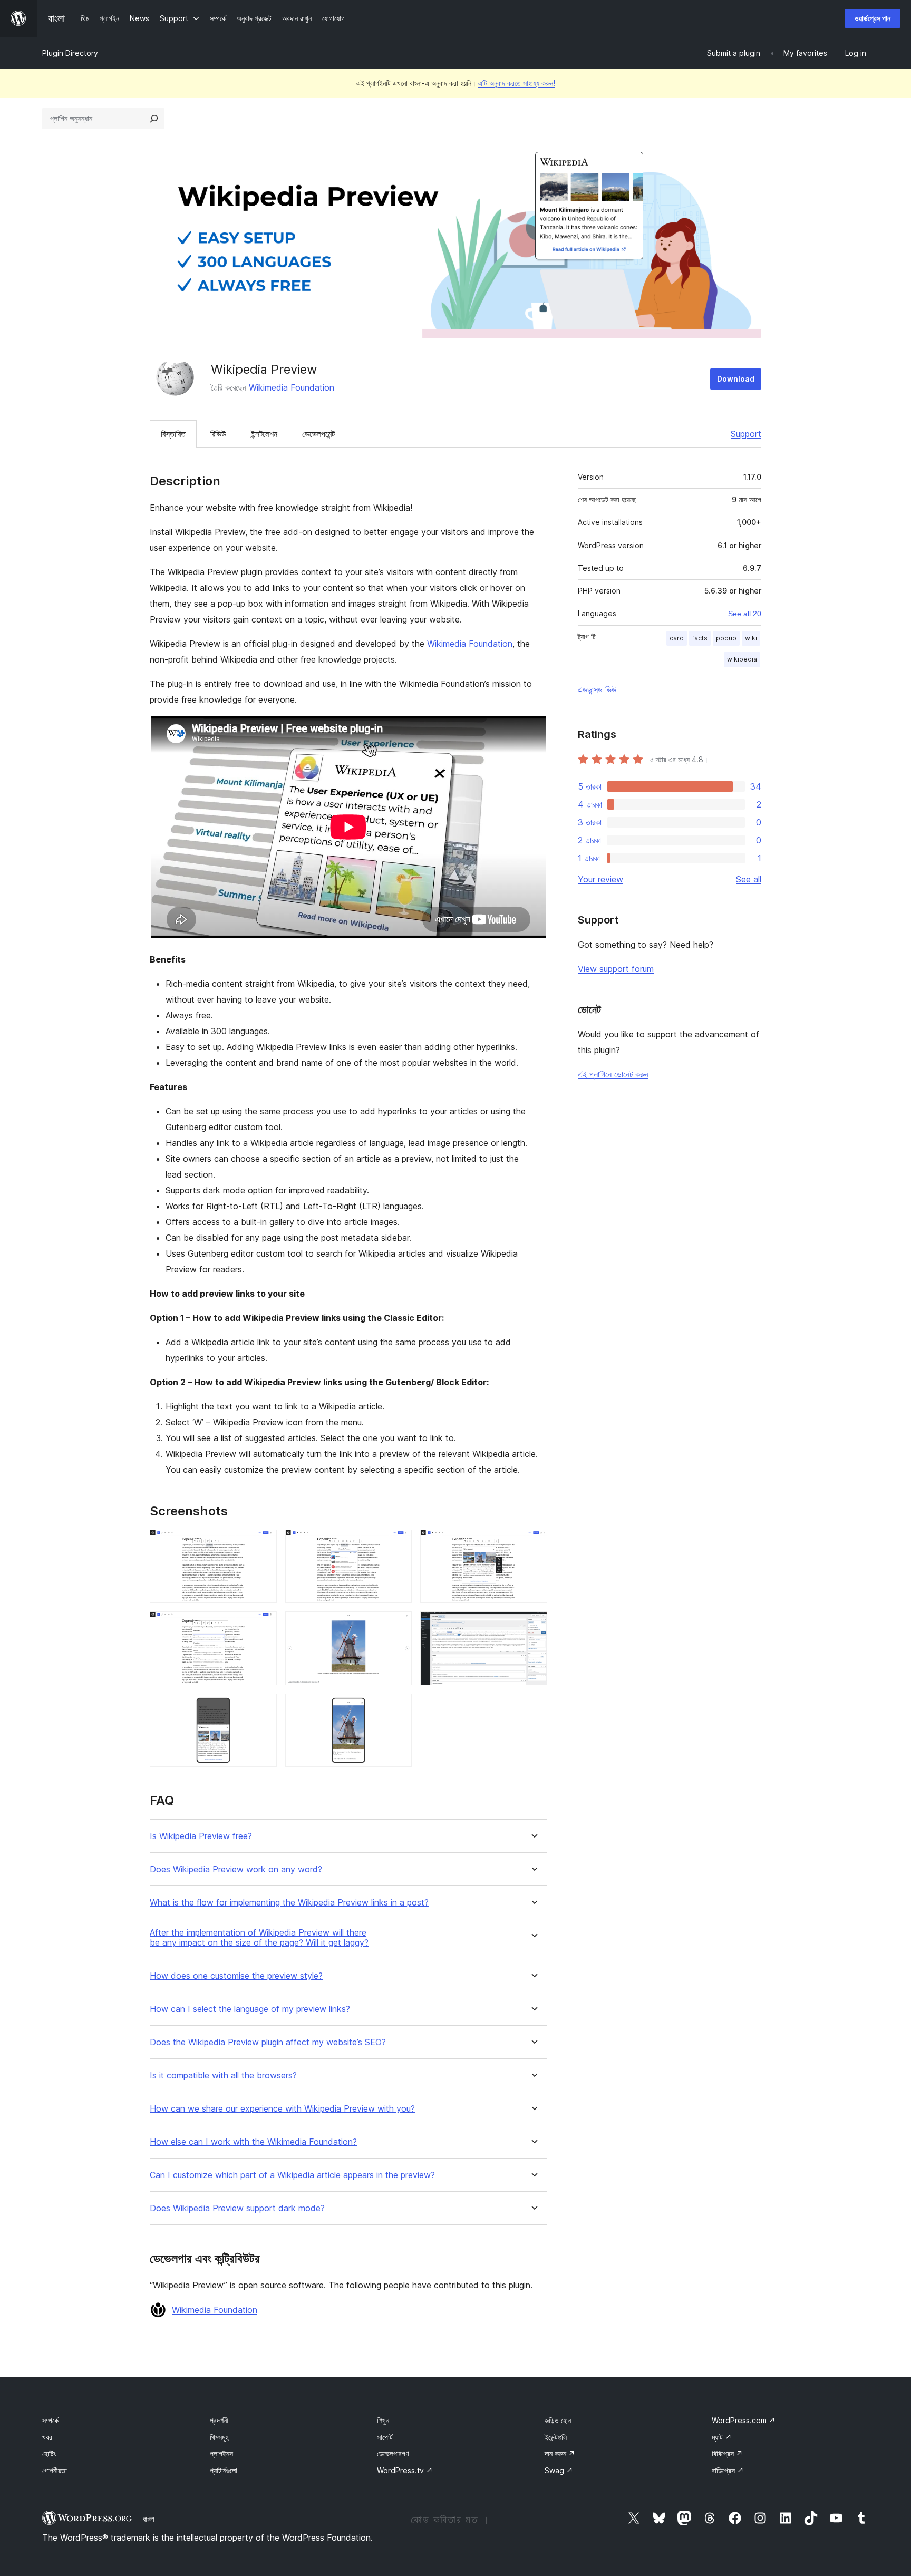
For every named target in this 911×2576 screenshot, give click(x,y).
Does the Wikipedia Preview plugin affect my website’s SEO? (268, 2042)
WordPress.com (744, 2420)
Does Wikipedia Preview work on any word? (236, 1869)
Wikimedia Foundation (292, 387)
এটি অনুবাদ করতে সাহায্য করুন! (517, 83)
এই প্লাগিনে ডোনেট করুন (613, 1074)
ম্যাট (722, 2437)
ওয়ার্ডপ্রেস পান (873, 18)
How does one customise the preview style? (236, 1976)
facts (700, 638)
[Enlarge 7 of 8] (263, 1708)
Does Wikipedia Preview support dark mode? (237, 2208)
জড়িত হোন (558, 2420)
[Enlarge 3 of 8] (533, 1544)
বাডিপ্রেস (728, 2470)
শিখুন (383, 2420)
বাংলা (149, 2519)
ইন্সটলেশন (264, 434)
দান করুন (560, 2453)
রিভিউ (218, 434)
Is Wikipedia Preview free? (201, 1836)
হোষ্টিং (49, 2453)
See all (749, 879)
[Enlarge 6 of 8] (533, 1626)
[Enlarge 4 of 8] (263, 1626)
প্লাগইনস (221, 2453)
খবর (47, 2437)
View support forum (616, 969)
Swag (559, 2470)
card (677, 638)
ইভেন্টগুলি (556, 2437)
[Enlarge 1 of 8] (263, 1544)
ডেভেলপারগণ (393, 2453)
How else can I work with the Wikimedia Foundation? (253, 2142)
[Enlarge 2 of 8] (398, 1544)
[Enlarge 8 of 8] (398, 1708)
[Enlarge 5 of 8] (398, 1626)
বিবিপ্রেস (727, 2453)
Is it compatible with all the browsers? (223, 2076)
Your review (600, 879)
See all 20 (745, 614)
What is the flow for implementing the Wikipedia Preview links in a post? (289, 1903)
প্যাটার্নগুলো (224, 2470)
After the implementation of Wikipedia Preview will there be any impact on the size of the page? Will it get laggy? (259, 1938)
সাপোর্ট (385, 2437)
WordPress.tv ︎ (405, 2470)
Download (736, 379)
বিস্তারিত (173, 434)
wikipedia (742, 659)
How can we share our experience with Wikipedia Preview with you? (282, 2109)
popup (726, 638)
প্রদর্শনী (219, 2420)
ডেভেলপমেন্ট (318, 434)
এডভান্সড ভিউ (597, 689)
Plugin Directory (70, 53)
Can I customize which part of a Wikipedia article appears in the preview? (292, 2175)
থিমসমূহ (219, 2437)
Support (746, 434)
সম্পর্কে (50, 2420)
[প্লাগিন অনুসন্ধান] (154, 119)
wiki (751, 638)
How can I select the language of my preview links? (250, 2009)
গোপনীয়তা (55, 2470)
